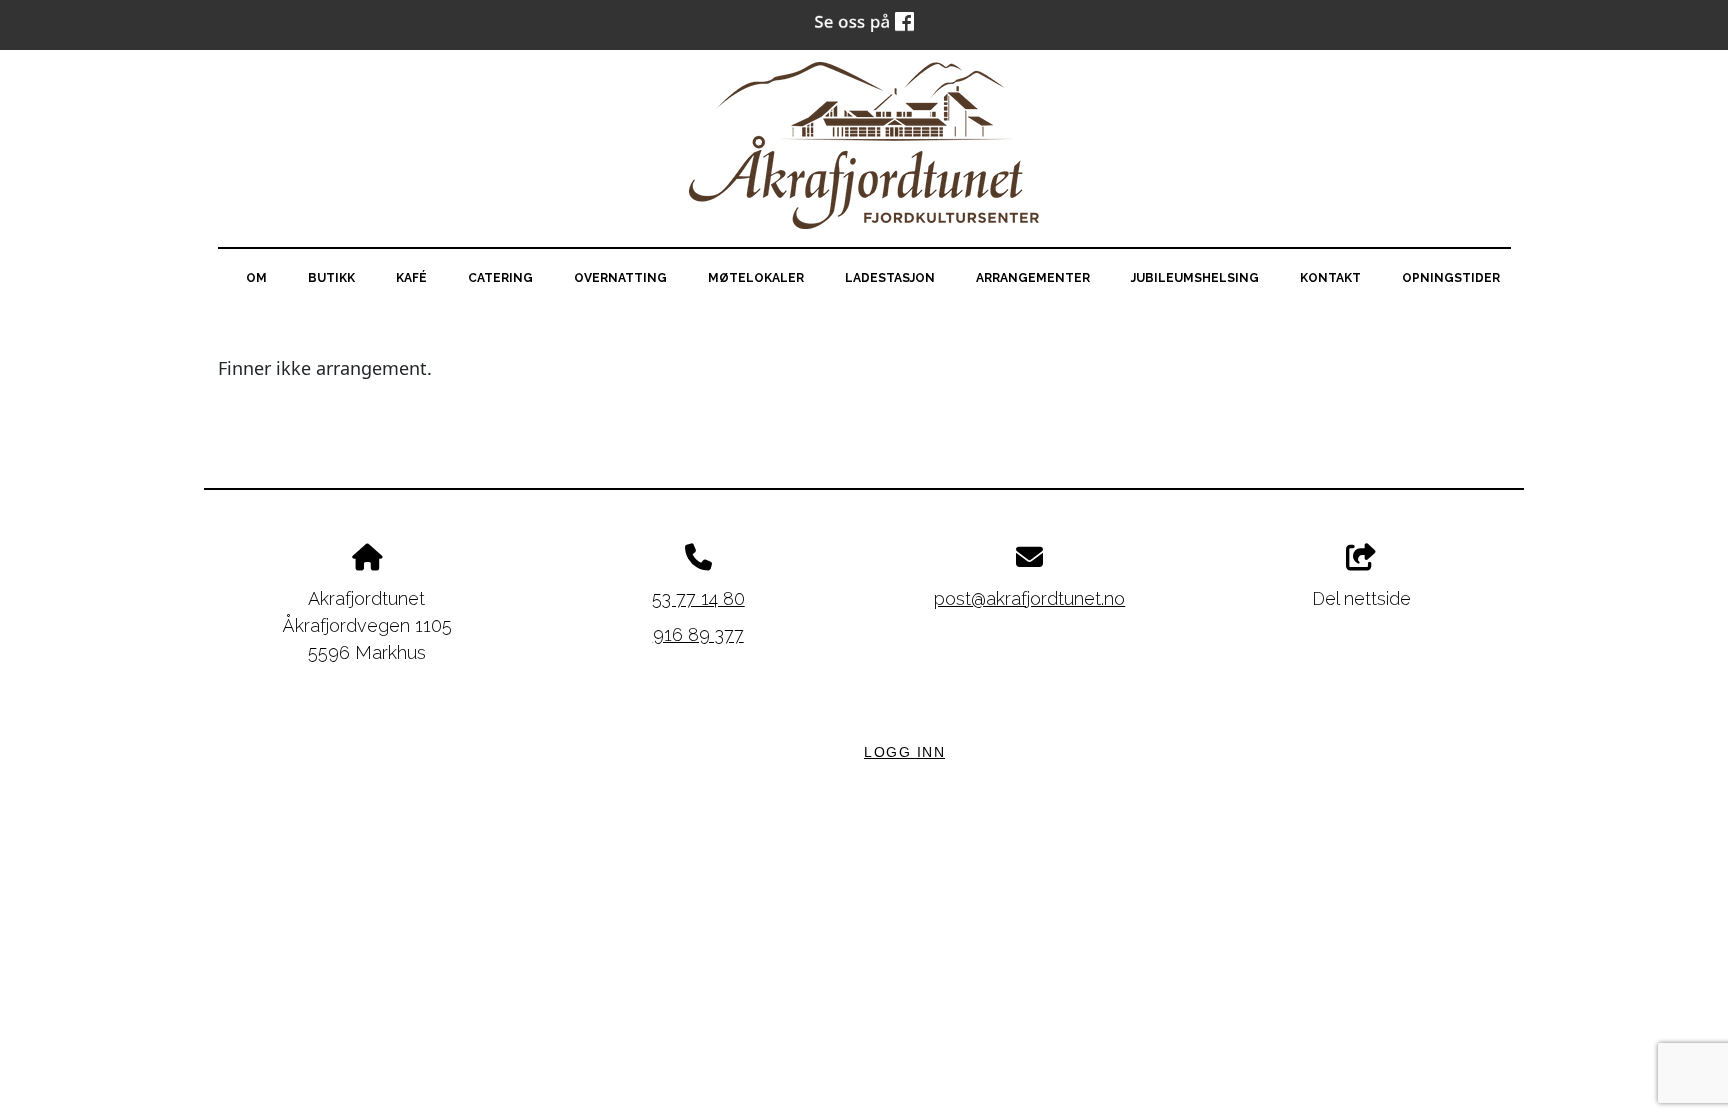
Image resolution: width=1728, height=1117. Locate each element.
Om (256, 278)
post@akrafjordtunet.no (1029, 598)
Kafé (411, 278)
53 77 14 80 (698, 598)
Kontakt (1330, 278)
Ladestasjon (890, 278)
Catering (500, 278)
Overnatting (620, 278)
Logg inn (904, 752)
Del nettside (1361, 598)
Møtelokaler (756, 278)
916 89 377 (698, 634)
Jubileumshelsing (1195, 278)
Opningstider (1451, 278)
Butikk (331, 278)
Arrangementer (1033, 278)
